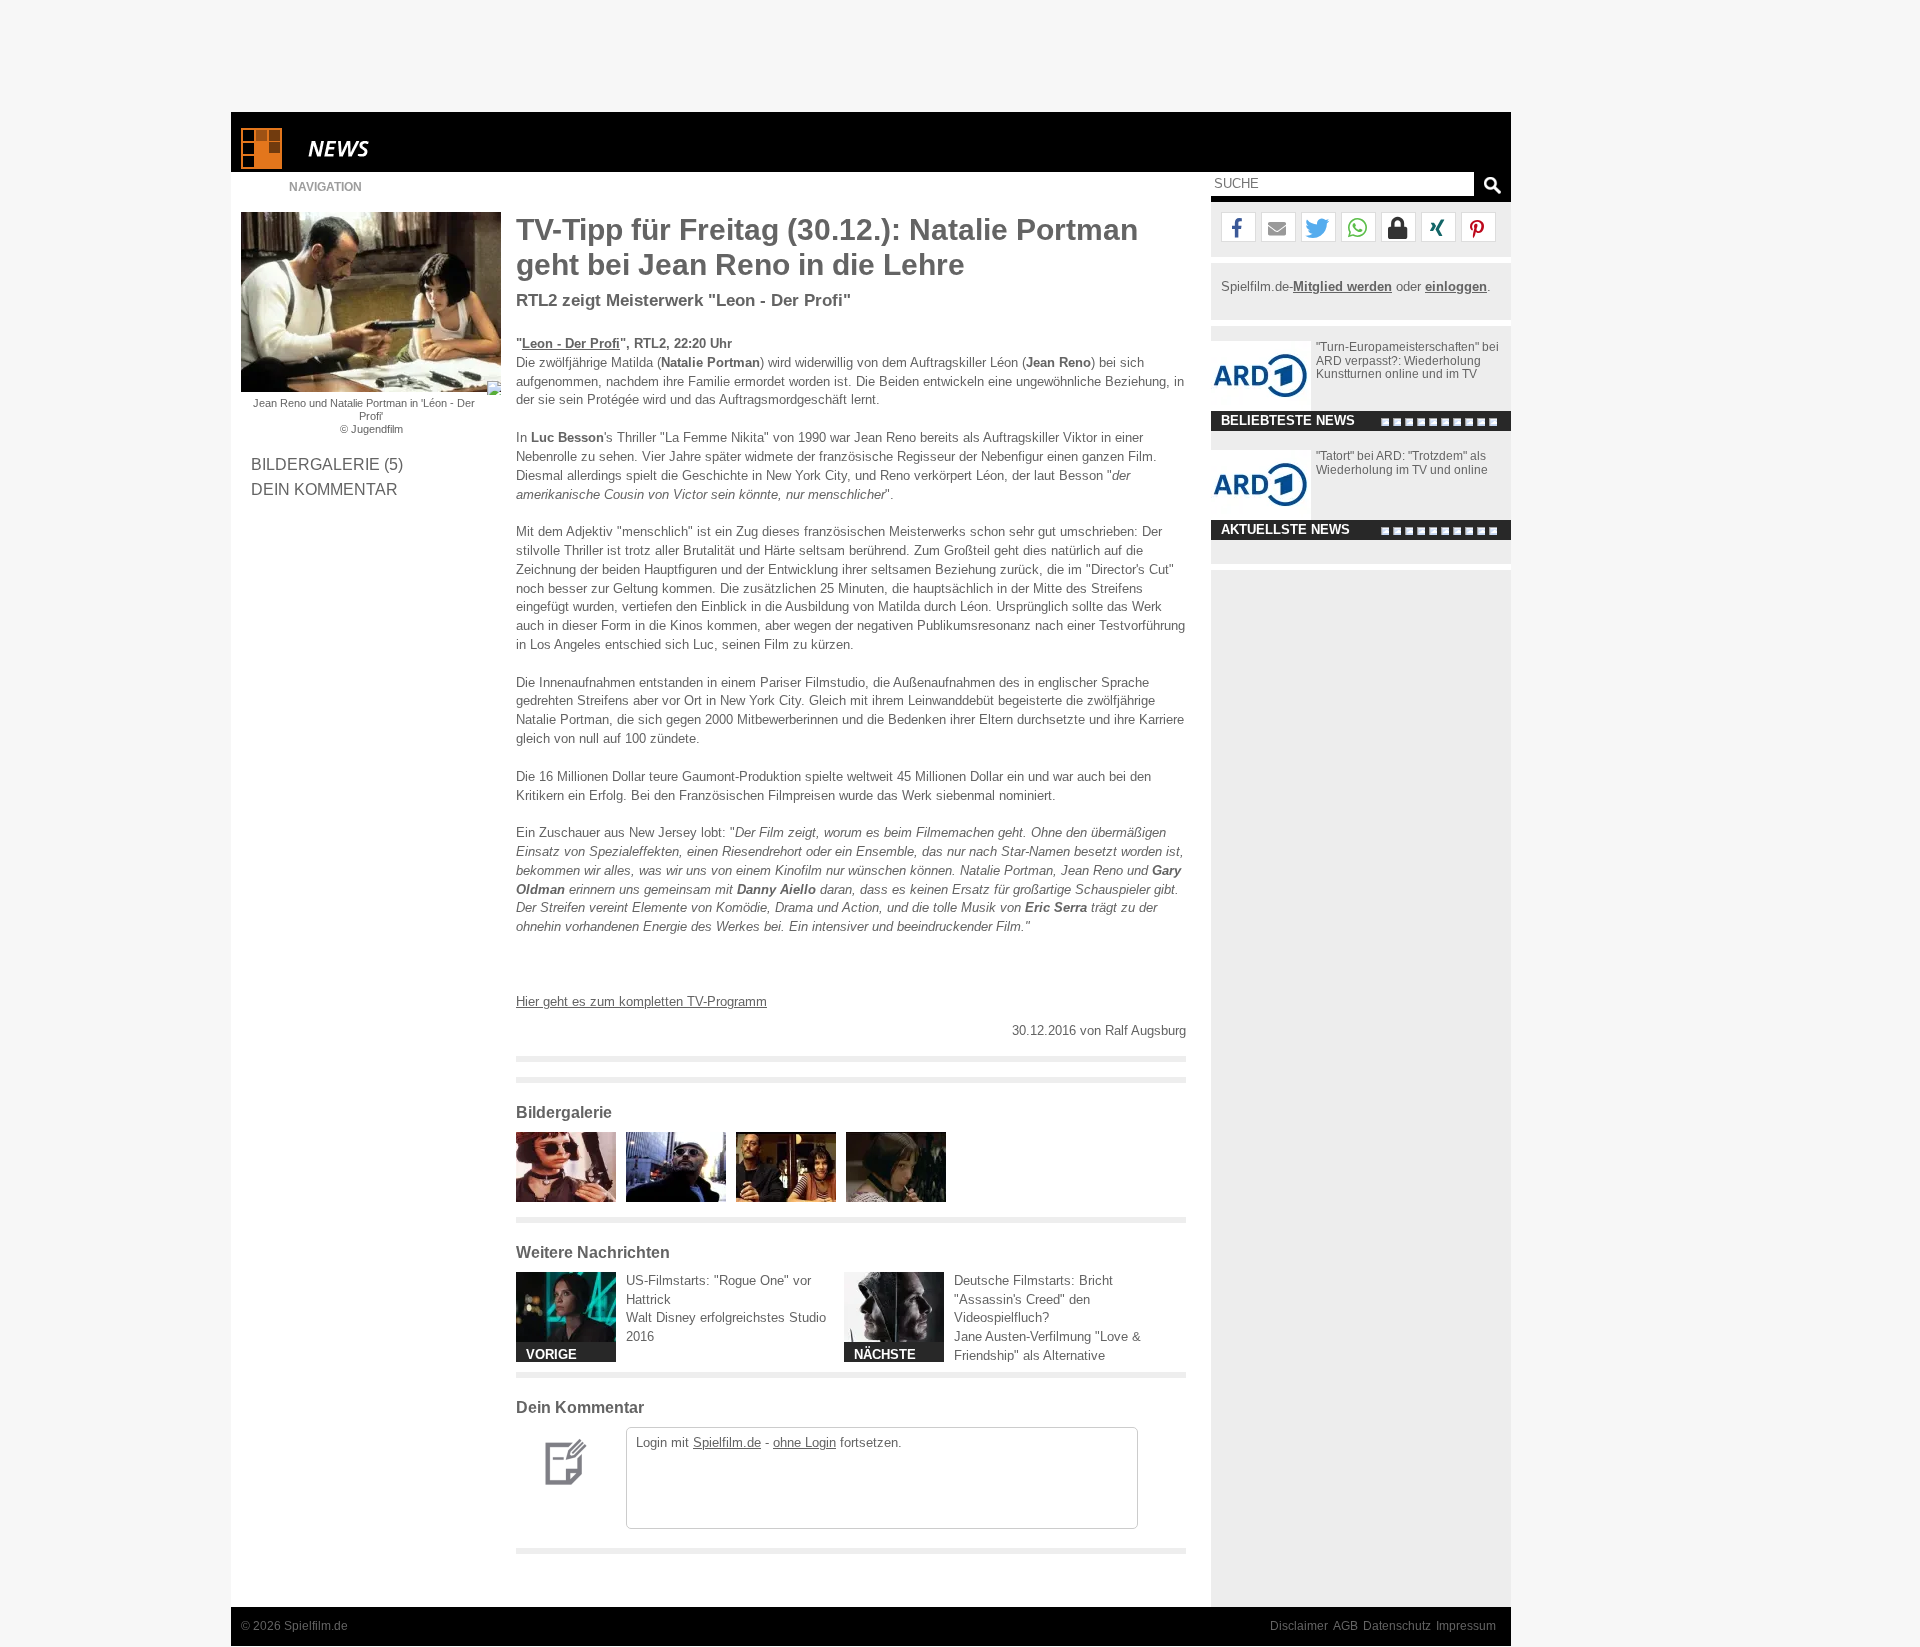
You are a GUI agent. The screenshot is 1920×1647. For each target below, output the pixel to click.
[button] (1238, 228)
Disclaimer (1299, 1626)
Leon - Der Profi (571, 343)
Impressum (1466, 1626)
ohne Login (804, 1442)
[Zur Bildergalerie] (494, 388)
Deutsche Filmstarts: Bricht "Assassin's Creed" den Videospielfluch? (1033, 1299)
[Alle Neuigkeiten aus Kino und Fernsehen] (411, 148)
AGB (1345, 1626)
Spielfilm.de (727, 1442)
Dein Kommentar (324, 489)
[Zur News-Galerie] (571, 1197)
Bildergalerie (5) (327, 464)
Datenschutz (1397, 1626)
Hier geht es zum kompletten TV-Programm (641, 1001)
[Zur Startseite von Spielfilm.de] (261, 164)
